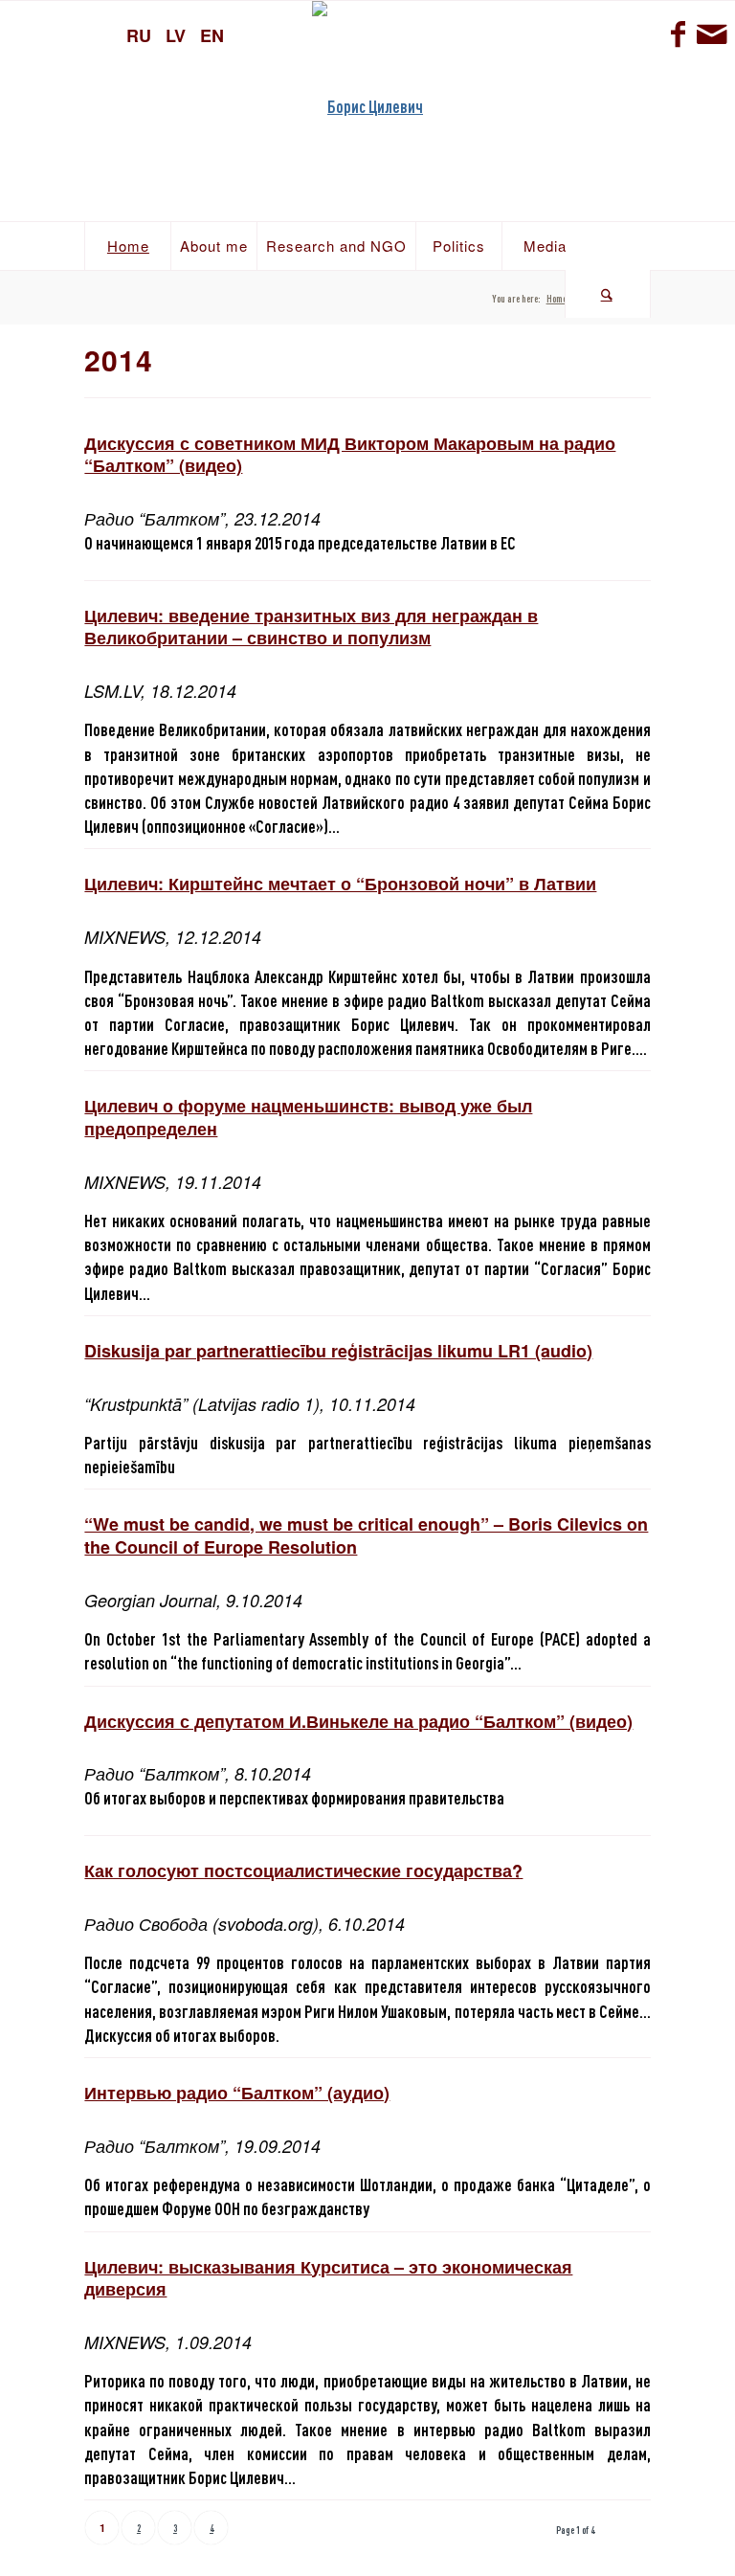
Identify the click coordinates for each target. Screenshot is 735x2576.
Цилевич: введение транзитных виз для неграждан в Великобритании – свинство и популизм (311, 627)
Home (557, 298)
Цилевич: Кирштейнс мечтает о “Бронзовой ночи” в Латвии (340, 884)
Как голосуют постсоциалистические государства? (303, 1870)
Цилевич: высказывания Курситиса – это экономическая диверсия (328, 2278)
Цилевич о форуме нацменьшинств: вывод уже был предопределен (308, 1117)
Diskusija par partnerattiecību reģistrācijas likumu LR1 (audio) (338, 1351)
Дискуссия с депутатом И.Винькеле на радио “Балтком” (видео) (358, 1721)
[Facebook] (678, 34)
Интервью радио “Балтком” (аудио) (237, 2093)
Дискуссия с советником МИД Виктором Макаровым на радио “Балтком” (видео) (350, 454)
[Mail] (711, 34)
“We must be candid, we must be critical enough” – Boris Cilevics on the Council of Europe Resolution (366, 1535)
